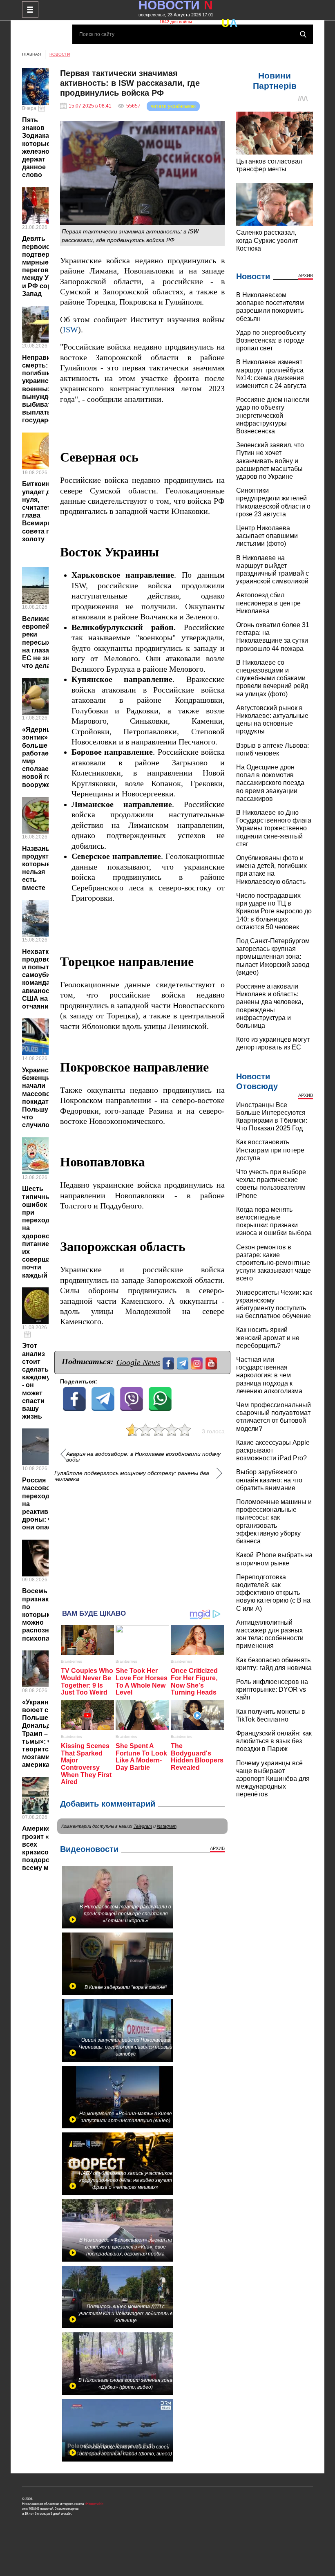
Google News (138, 1362)
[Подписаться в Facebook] (169, 1362)
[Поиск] (303, 34)
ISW (70, 330)
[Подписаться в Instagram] (198, 1362)
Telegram (143, 1826)
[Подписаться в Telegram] (184, 1362)
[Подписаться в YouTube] (212, 1362)
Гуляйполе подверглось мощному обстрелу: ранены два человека (132, 1476)
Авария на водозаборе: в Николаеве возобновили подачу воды (143, 1457)
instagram (167, 1826)
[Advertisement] (143, 1542)
